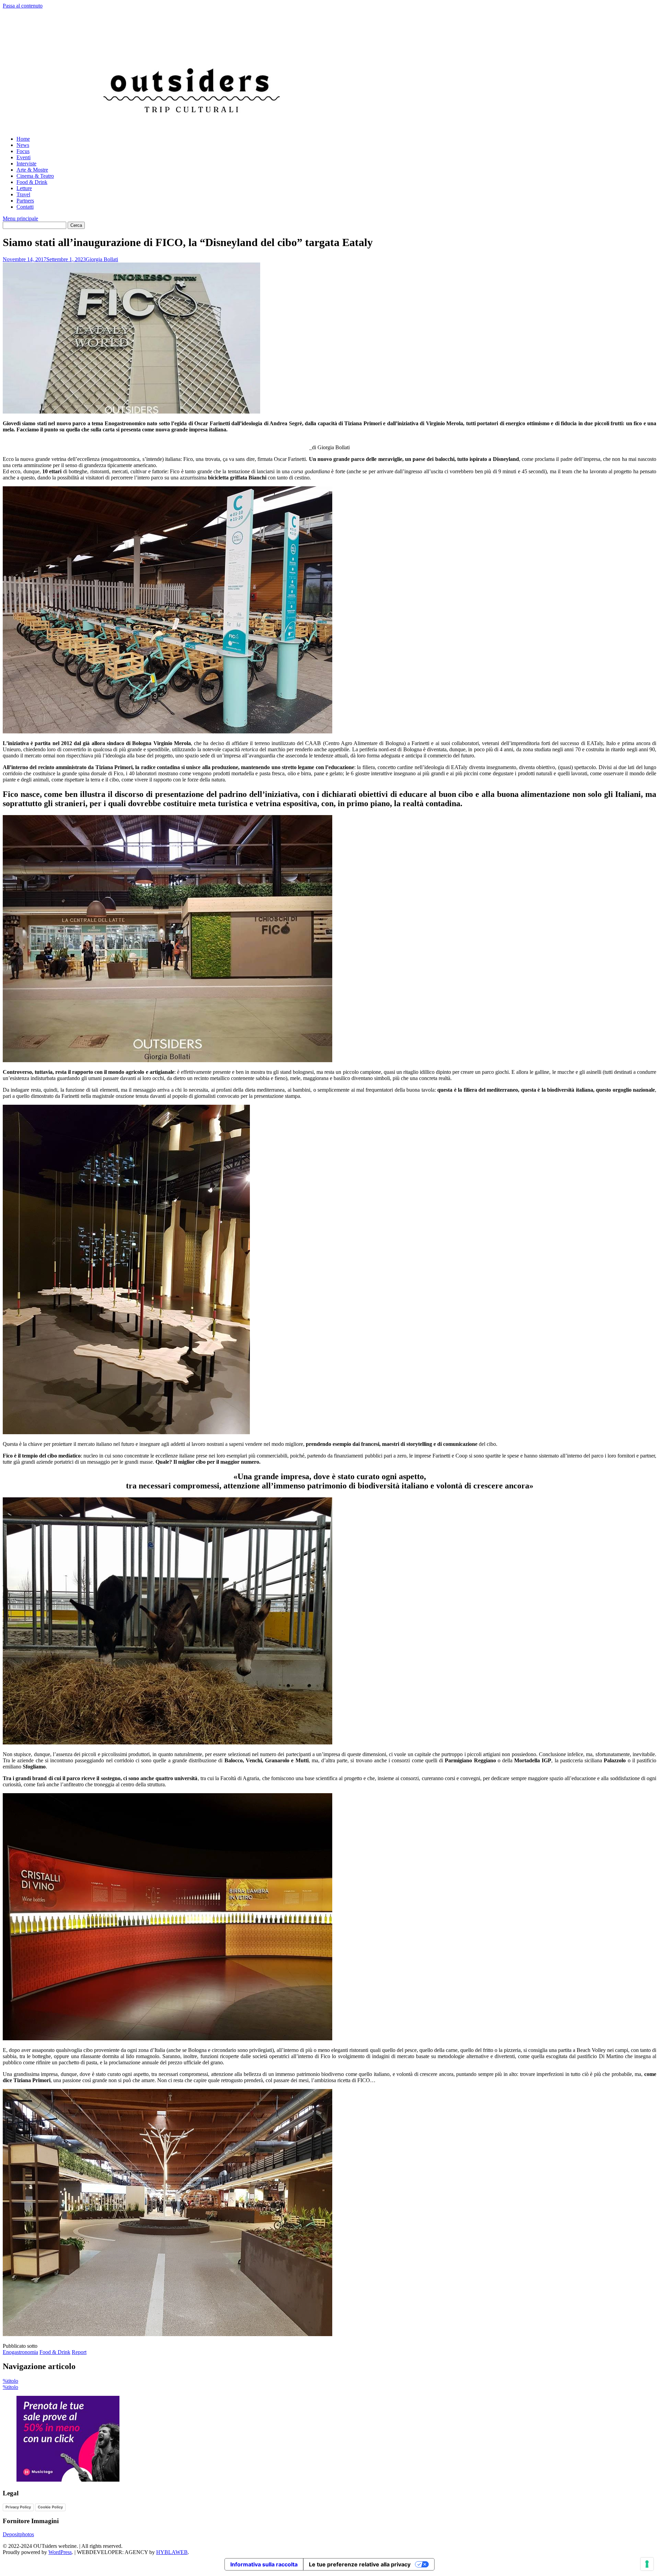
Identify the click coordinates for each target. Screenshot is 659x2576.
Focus (23, 151)
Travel (23, 194)
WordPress (60, 2552)
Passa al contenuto (23, 6)
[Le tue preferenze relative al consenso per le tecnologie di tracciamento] (647, 2564)
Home (23, 139)
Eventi (24, 157)
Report (79, 2352)
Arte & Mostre (32, 170)
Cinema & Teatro (35, 176)
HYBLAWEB (172, 2552)
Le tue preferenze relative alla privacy (360, 2564)
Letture (24, 188)
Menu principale (20, 218)
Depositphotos (18, 2534)
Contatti (25, 207)
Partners (25, 201)
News (23, 145)
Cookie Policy (50, 2507)
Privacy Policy (18, 2507)
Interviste (26, 164)
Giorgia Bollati (102, 259)
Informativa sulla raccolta (264, 2564)
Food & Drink (32, 182)
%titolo (10, 2381)
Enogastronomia (20, 2352)
